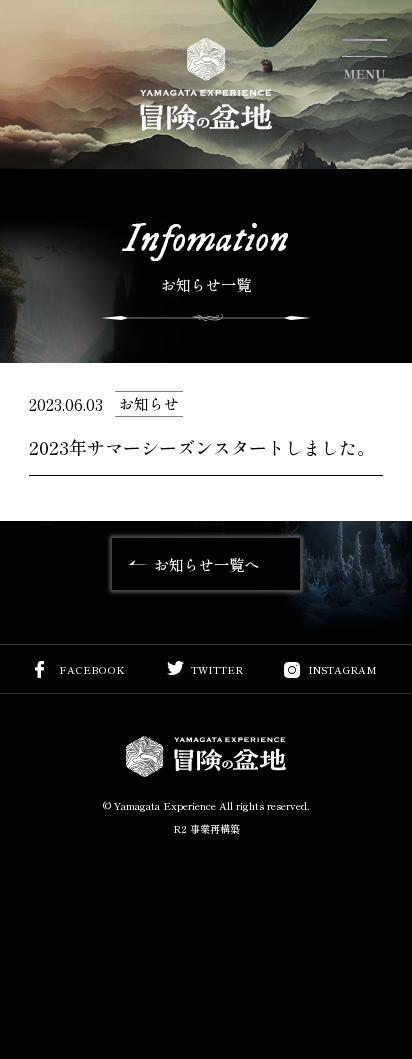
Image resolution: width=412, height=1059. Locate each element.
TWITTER (217, 670)
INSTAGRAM (342, 670)
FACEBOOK (92, 670)
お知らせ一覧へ (206, 564)
